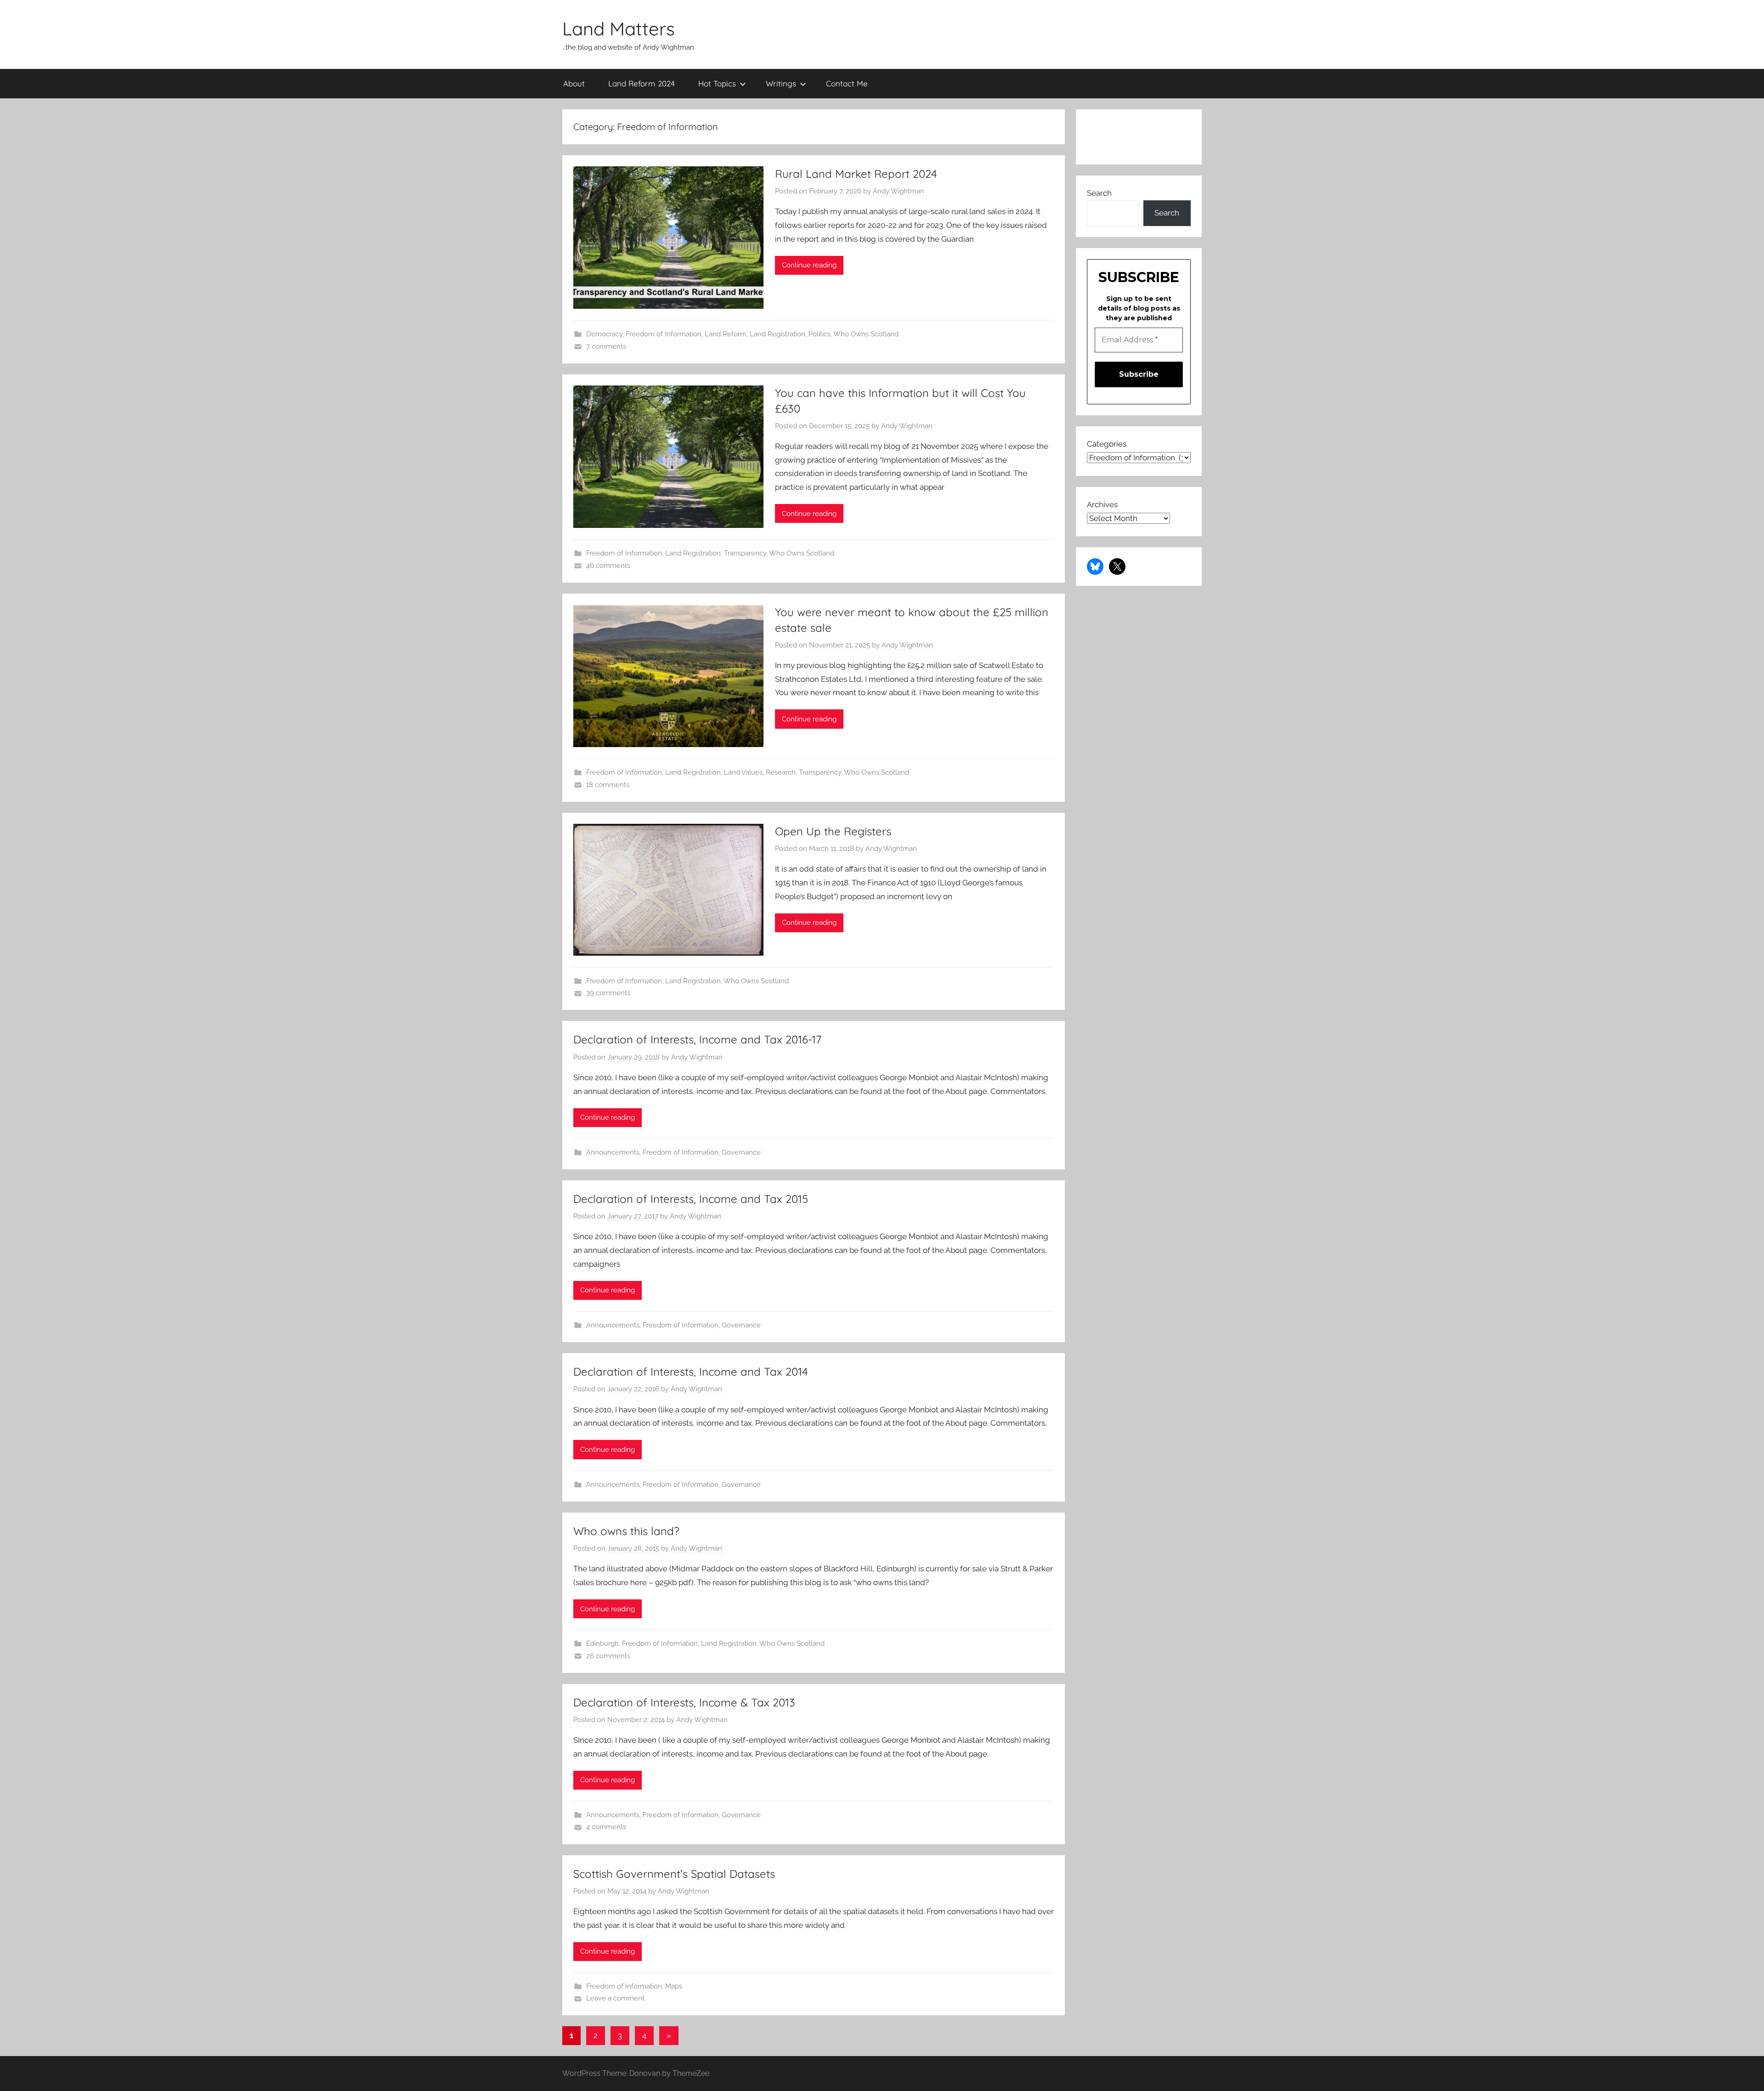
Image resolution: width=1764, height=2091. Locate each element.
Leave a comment (615, 1998)
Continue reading (809, 265)
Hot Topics (717, 83)
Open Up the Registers (833, 831)
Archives (1102, 504)
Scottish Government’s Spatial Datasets (674, 1874)
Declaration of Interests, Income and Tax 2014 (691, 1371)
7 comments (606, 346)
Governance (741, 1152)
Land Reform (726, 334)
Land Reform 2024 (642, 83)
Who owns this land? (626, 1531)
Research (781, 772)
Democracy (604, 334)
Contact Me (847, 83)
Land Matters (619, 28)
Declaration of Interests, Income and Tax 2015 (691, 1199)
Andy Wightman (899, 191)
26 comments (608, 1656)
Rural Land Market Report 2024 (856, 174)
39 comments (608, 993)
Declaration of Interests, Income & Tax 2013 (684, 1702)
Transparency (745, 553)
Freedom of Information (664, 334)
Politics (820, 334)
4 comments (606, 1827)
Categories (1107, 444)
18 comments (608, 785)
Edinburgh (602, 1643)
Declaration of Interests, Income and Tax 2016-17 (697, 1039)
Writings (781, 83)
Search (1099, 193)
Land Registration (777, 334)
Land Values (743, 772)
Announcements (613, 1152)
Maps (674, 1986)
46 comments (608, 566)
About (574, 83)
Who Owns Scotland (866, 334)
